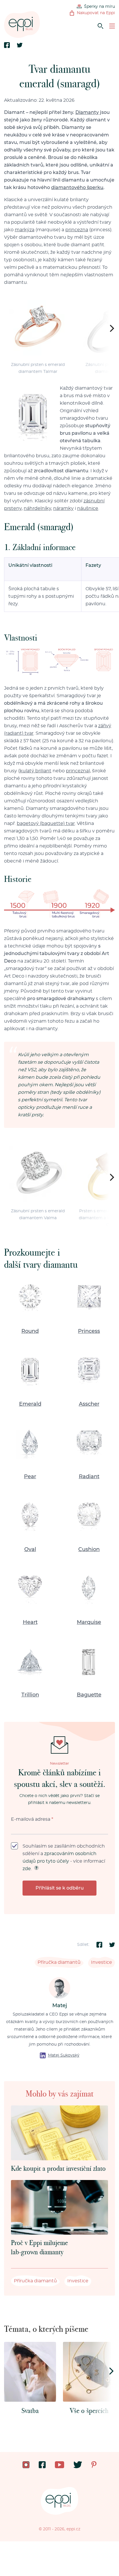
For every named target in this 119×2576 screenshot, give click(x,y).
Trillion (30, 1695)
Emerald (30, 1404)
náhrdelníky (37, 508)
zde (27, 1869)
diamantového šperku (77, 188)
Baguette (89, 1695)
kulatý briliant (36, 771)
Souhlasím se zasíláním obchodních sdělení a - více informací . (64, 1857)
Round (30, 1331)
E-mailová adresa (32, 1819)
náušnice (88, 508)
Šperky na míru (100, 7)
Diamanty (87, 112)
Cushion (89, 1550)
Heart (30, 1622)
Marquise (89, 1622)
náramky (63, 508)
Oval (30, 1550)
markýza (25, 230)
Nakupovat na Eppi (96, 13)
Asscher (89, 1404)
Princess (89, 1331)
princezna (77, 230)
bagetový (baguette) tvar (46, 823)
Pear (30, 1477)
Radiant (89, 1477)
